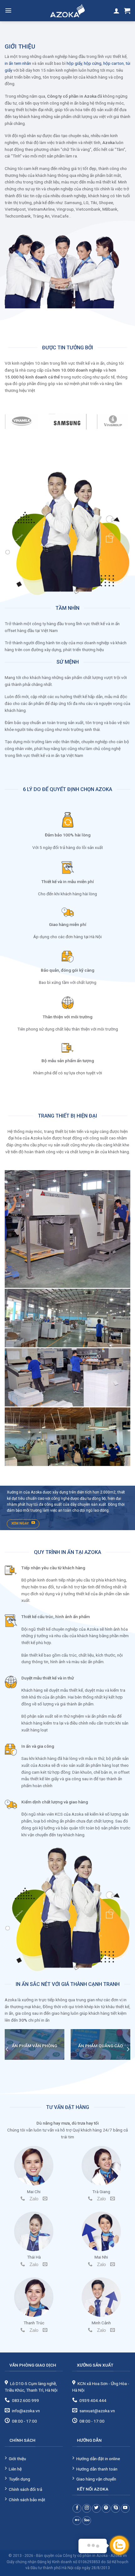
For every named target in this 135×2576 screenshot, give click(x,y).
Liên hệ (15, 2469)
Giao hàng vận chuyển (96, 2479)
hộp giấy (74, 63)
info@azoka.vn (26, 2411)
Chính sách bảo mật (27, 2500)
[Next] (128, 2049)
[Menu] (8, 10)
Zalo (34, 2199)
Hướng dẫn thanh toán (97, 2469)
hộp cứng (93, 63)
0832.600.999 (25, 2400)
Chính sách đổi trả (25, 2489)
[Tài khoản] (116, 11)
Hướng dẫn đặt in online (98, 2459)
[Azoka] (67, 11)
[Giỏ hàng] (127, 11)
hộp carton (113, 63)
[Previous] (7, 2049)
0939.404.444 (93, 2400)
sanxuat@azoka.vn (97, 2411)
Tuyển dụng (19, 2479)
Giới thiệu (17, 2459)
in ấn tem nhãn (18, 63)
